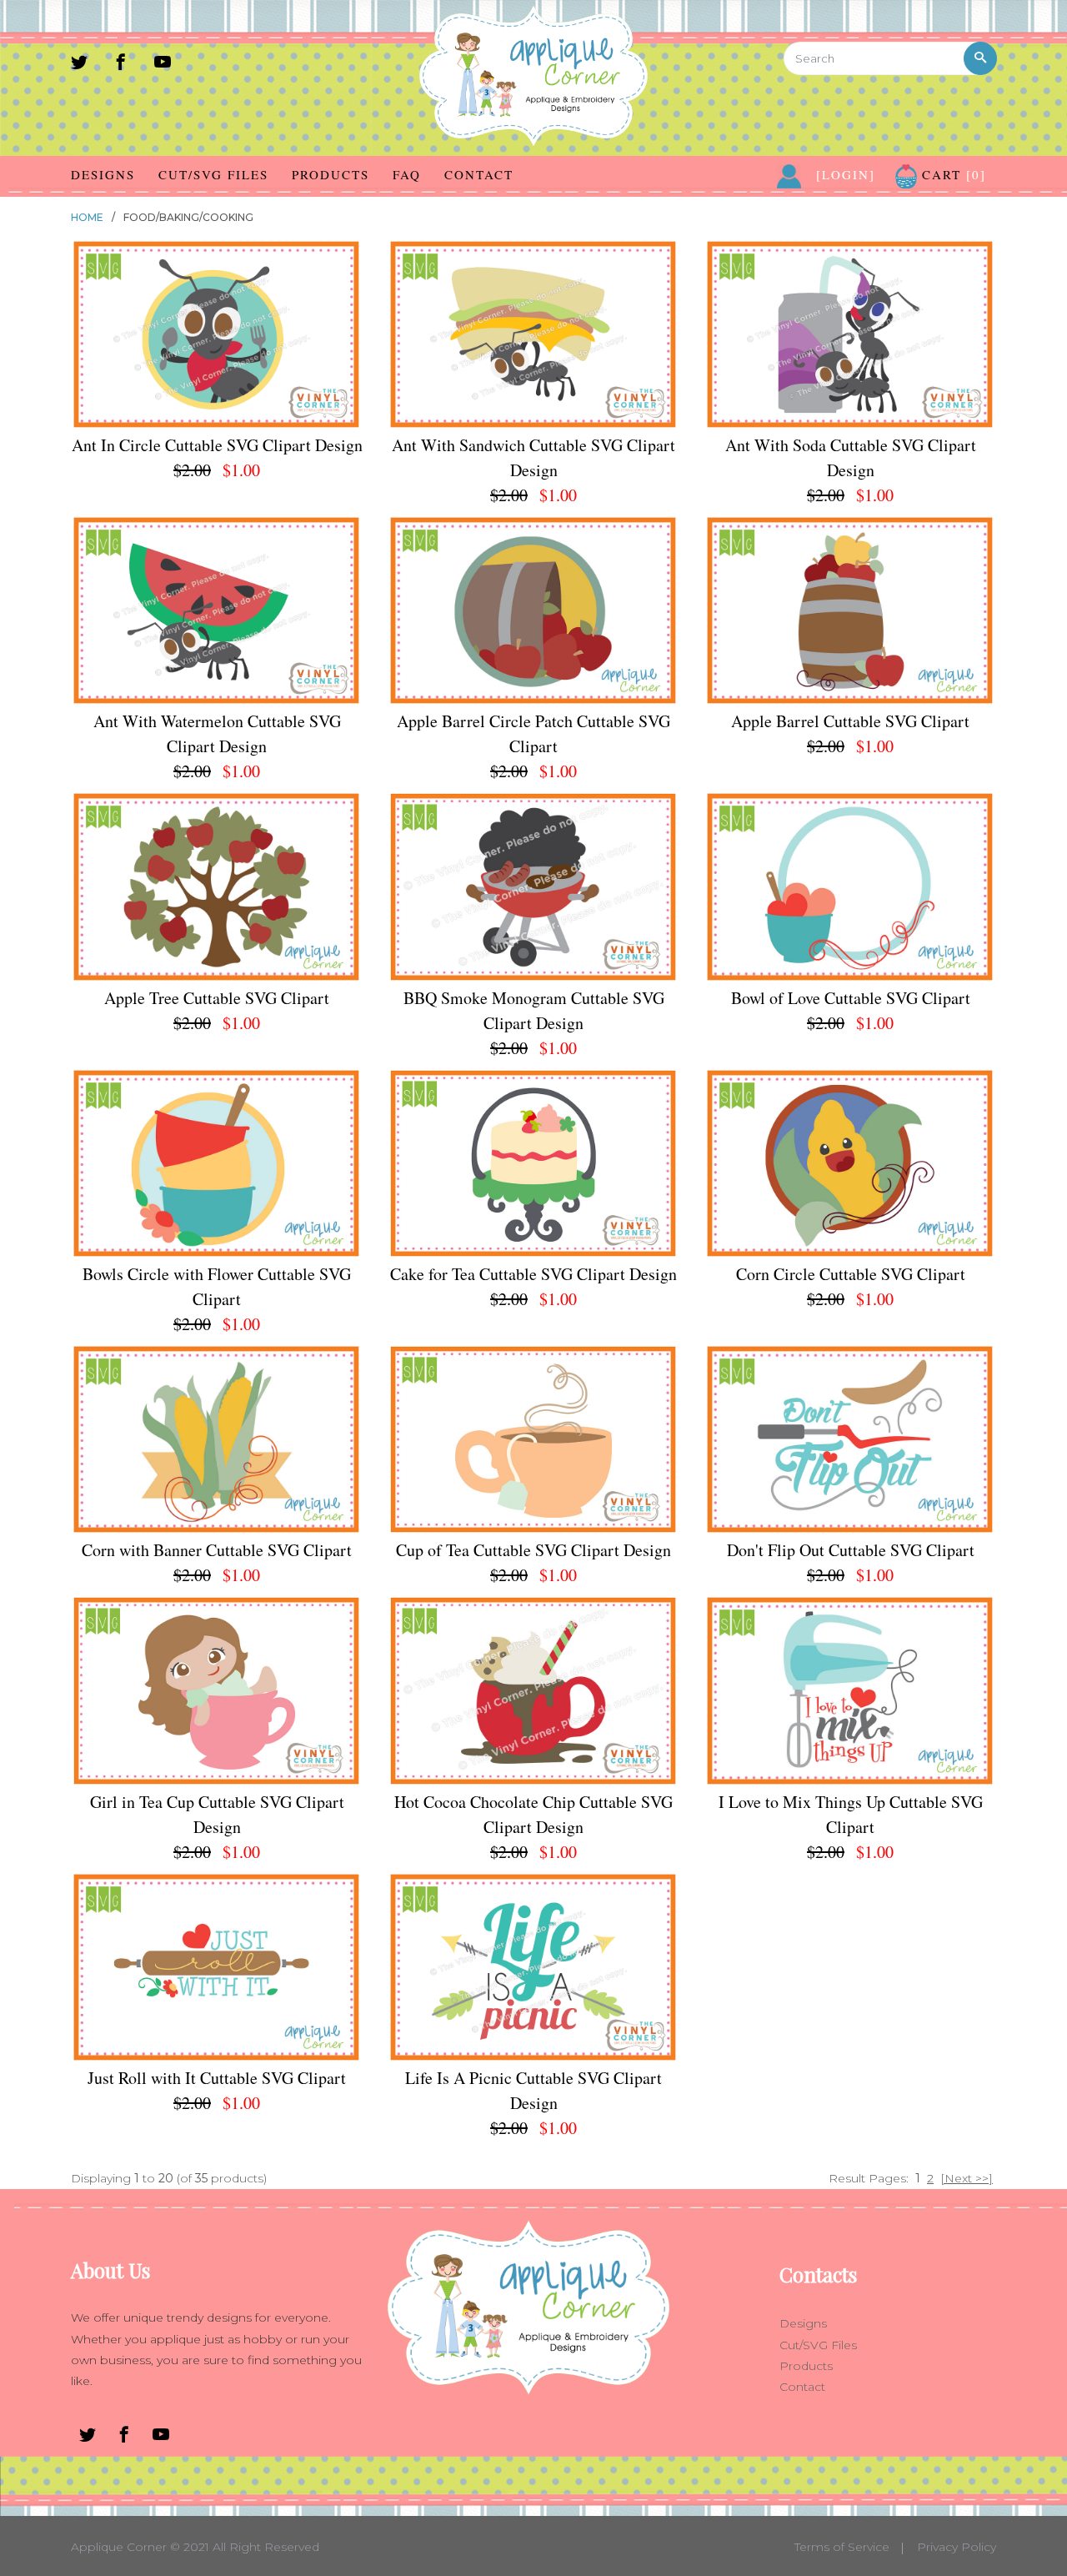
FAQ (407, 174)
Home (87, 217)
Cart (952, 174)
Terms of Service (842, 2547)
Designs (103, 174)
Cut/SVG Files (213, 174)
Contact (479, 174)
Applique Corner (119, 2547)
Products (331, 174)
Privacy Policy (957, 2547)
